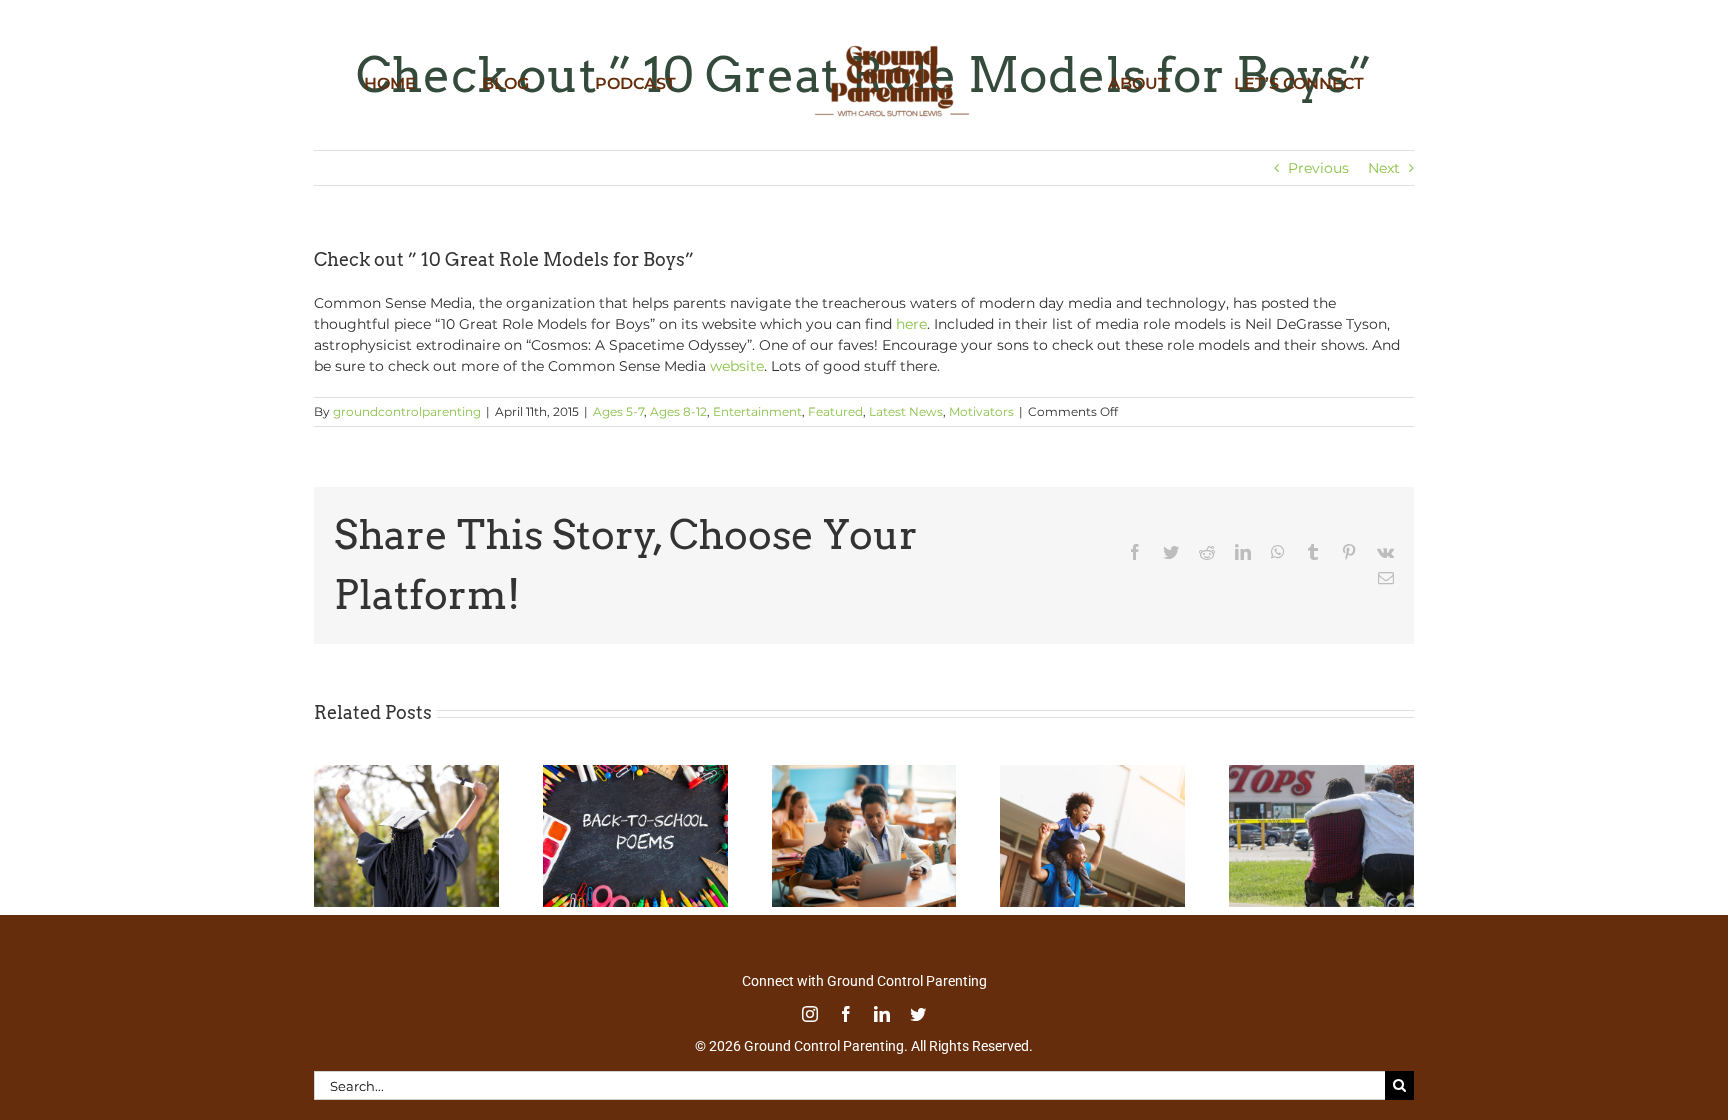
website (737, 366)
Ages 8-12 (678, 411)
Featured (835, 411)
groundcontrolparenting (407, 411)
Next (1384, 168)
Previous (1318, 168)
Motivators (981, 411)
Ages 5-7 (618, 411)
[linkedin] (882, 1014)
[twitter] (918, 1014)
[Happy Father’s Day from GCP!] (1092, 774)
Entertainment (757, 411)
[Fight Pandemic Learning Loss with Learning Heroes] (864, 774)
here (911, 324)
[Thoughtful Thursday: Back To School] (635, 774)
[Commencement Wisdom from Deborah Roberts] (406, 774)
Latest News (906, 411)
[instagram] (810, 1014)
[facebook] (846, 1014)
